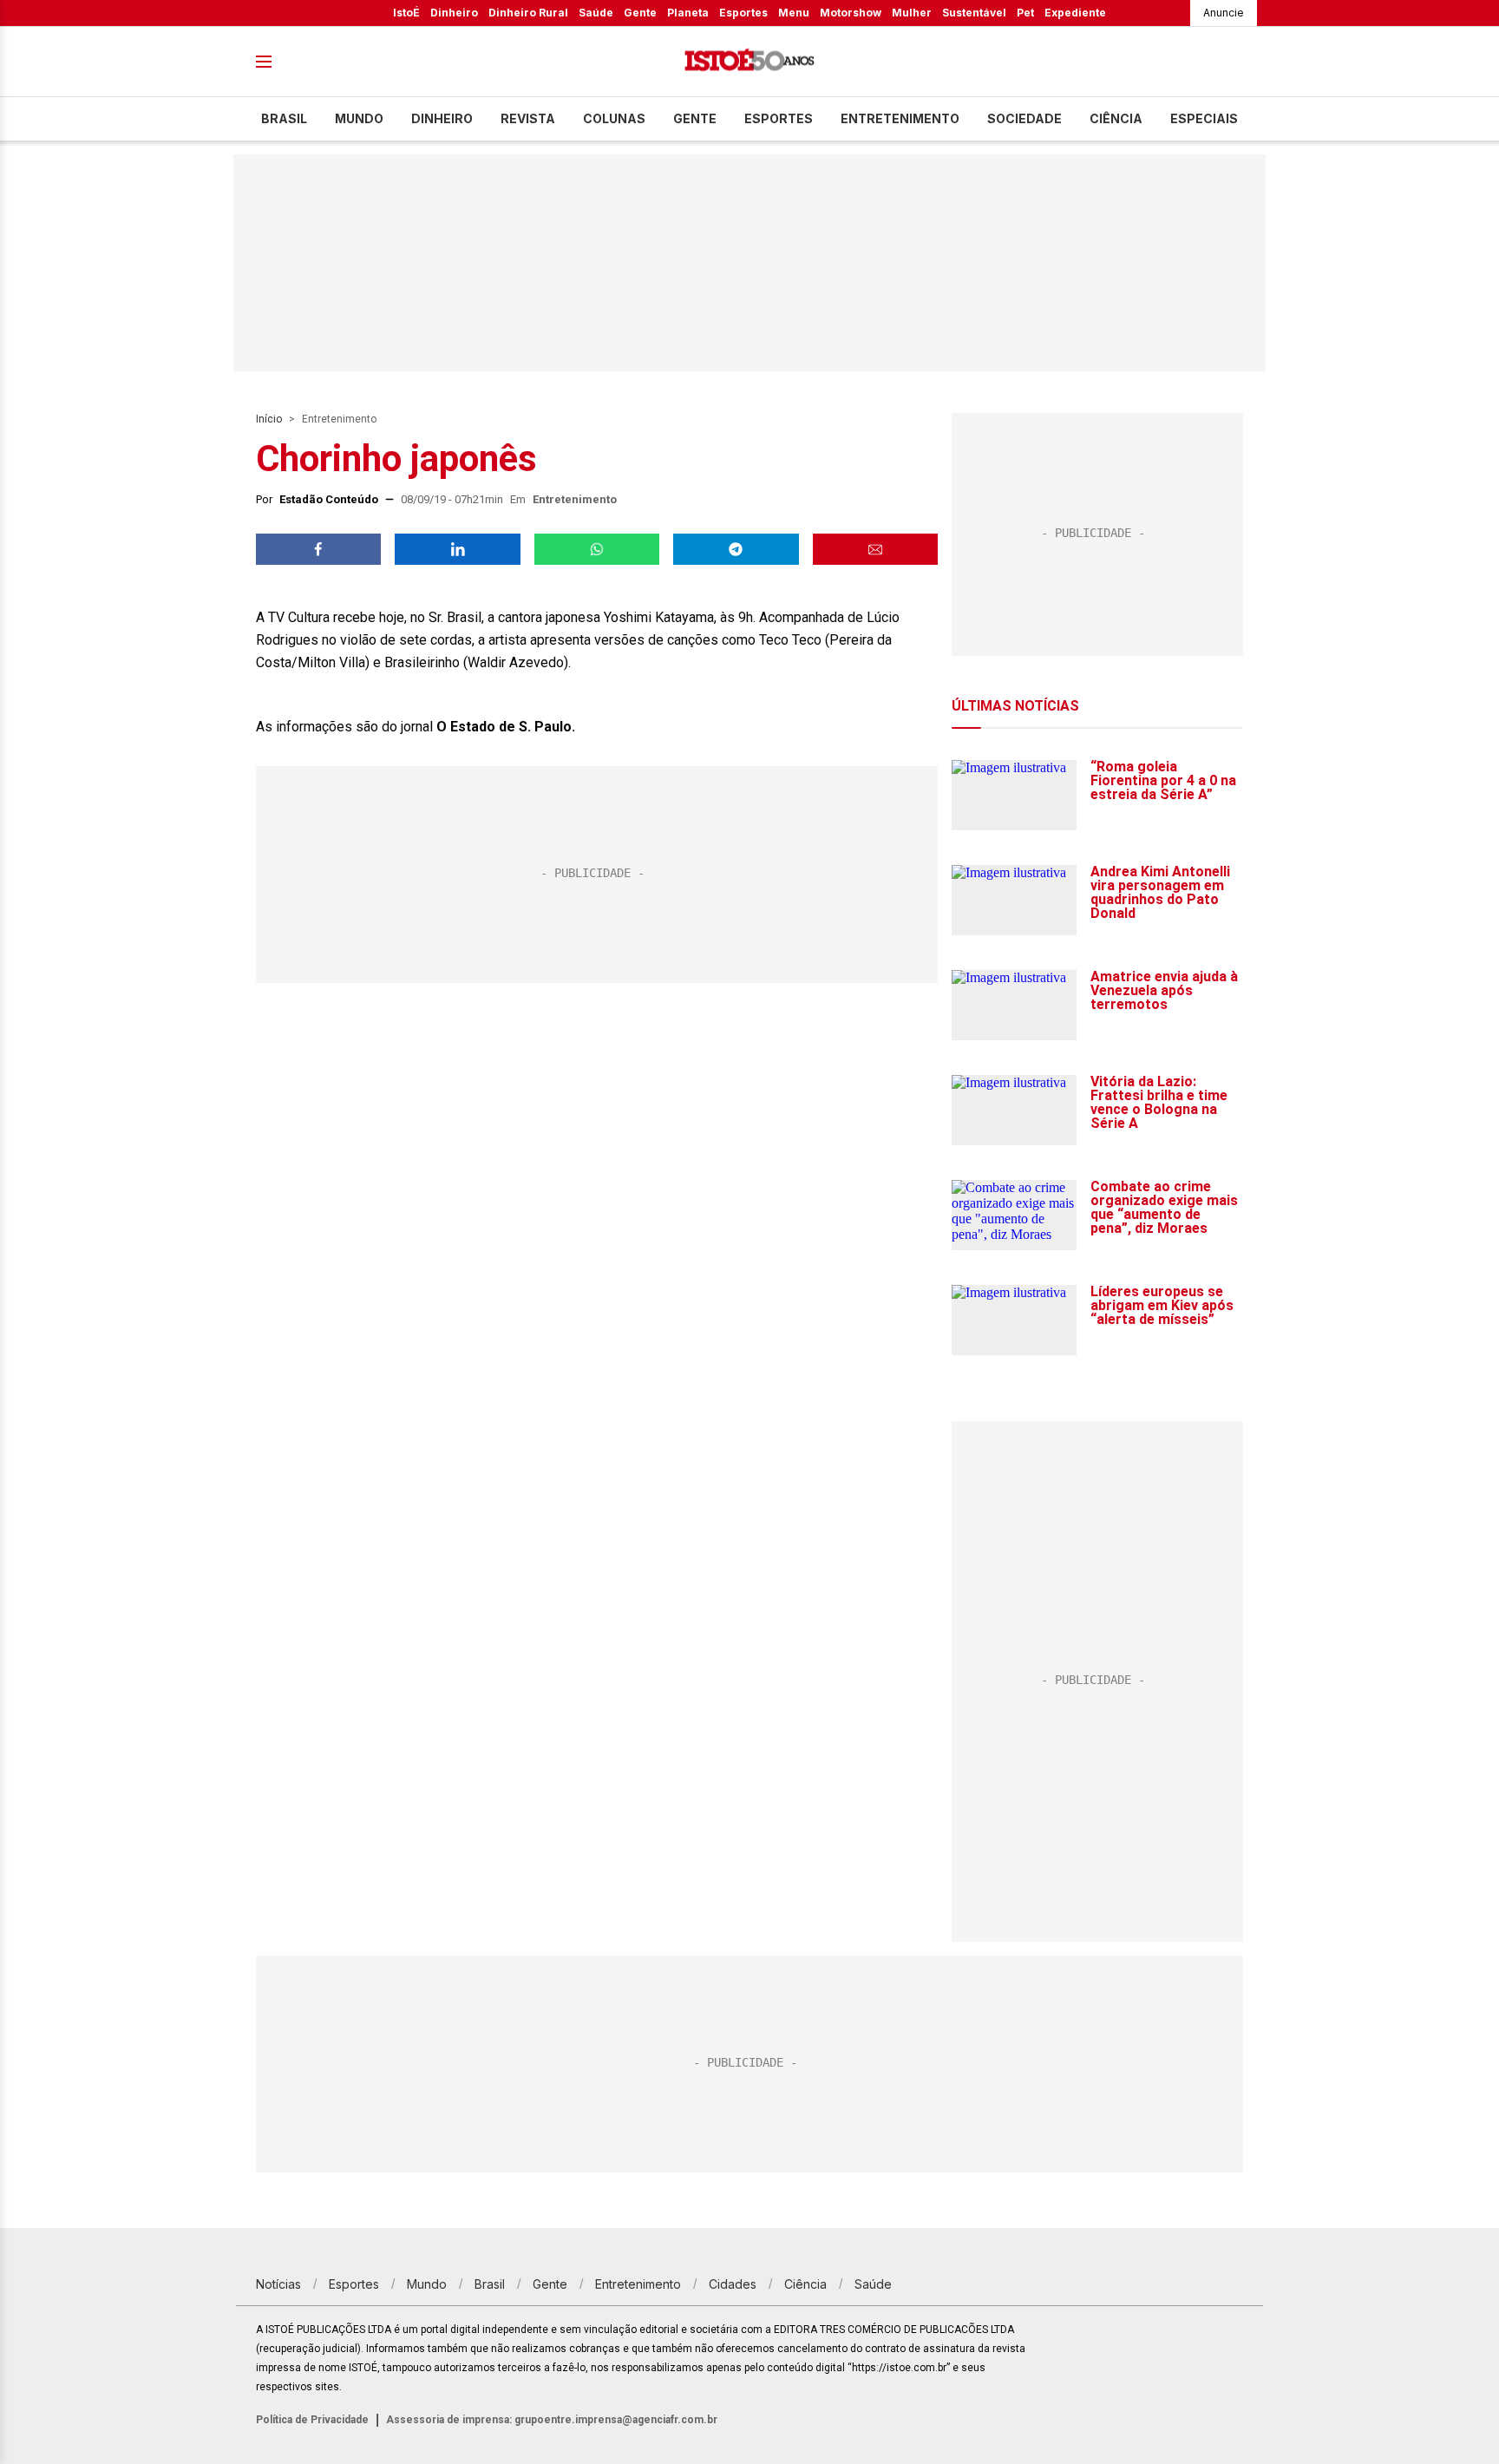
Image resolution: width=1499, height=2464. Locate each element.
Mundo (359, 118)
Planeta (688, 13)
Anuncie (1224, 13)
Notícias (278, 2284)
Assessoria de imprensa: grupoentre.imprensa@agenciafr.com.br (552, 2420)
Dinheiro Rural (528, 13)
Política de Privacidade (312, 2420)
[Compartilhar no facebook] (318, 549)
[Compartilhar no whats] (597, 549)
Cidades (733, 2284)
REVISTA (528, 118)
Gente (640, 13)
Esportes (743, 13)
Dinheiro (454, 13)
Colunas (614, 118)
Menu (794, 13)
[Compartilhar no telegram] (736, 549)
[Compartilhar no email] (875, 549)
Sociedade (1024, 118)
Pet (1025, 13)
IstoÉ (406, 13)
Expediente (1075, 13)
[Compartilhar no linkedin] (457, 549)
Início (269, 419)
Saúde (596, 13)
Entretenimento (900, 118)
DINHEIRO (442, 118)
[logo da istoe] (749, 62)
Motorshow (851, 13)
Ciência (1116, 118)
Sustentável (974, 13)
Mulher (912, 13)
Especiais (1204, 118)
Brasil (284, 118)
